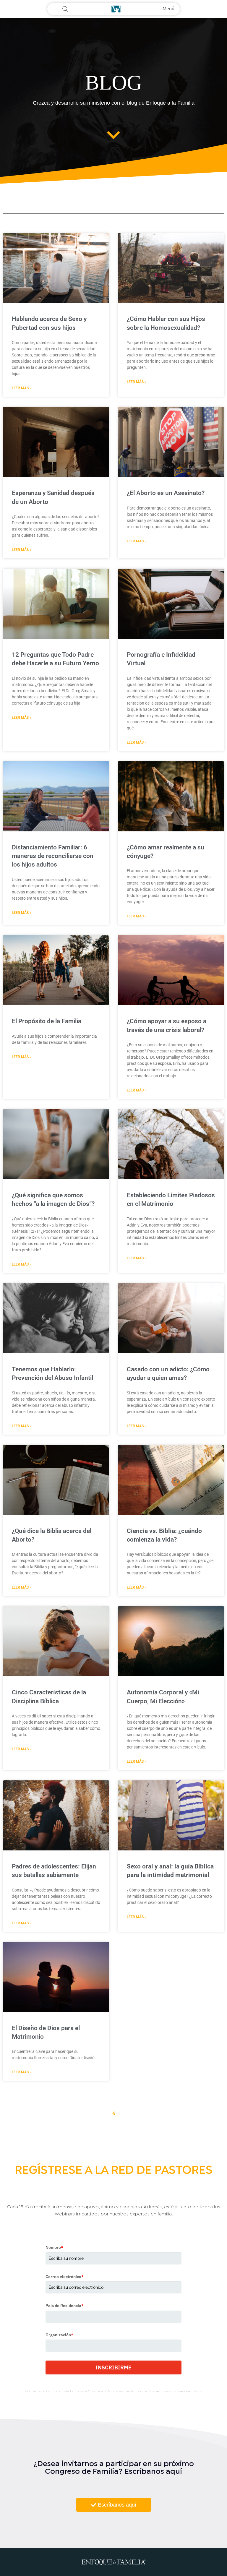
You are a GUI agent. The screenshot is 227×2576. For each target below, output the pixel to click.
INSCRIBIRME (113, 2367)
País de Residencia (65, 2306)
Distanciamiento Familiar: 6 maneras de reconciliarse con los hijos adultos (53, 856)
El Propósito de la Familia (47, 1021)
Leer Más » (22, 388)
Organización (59, 2335)
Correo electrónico (65, 2277)
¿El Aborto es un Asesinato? (166, 493)
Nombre (54, 2247)
